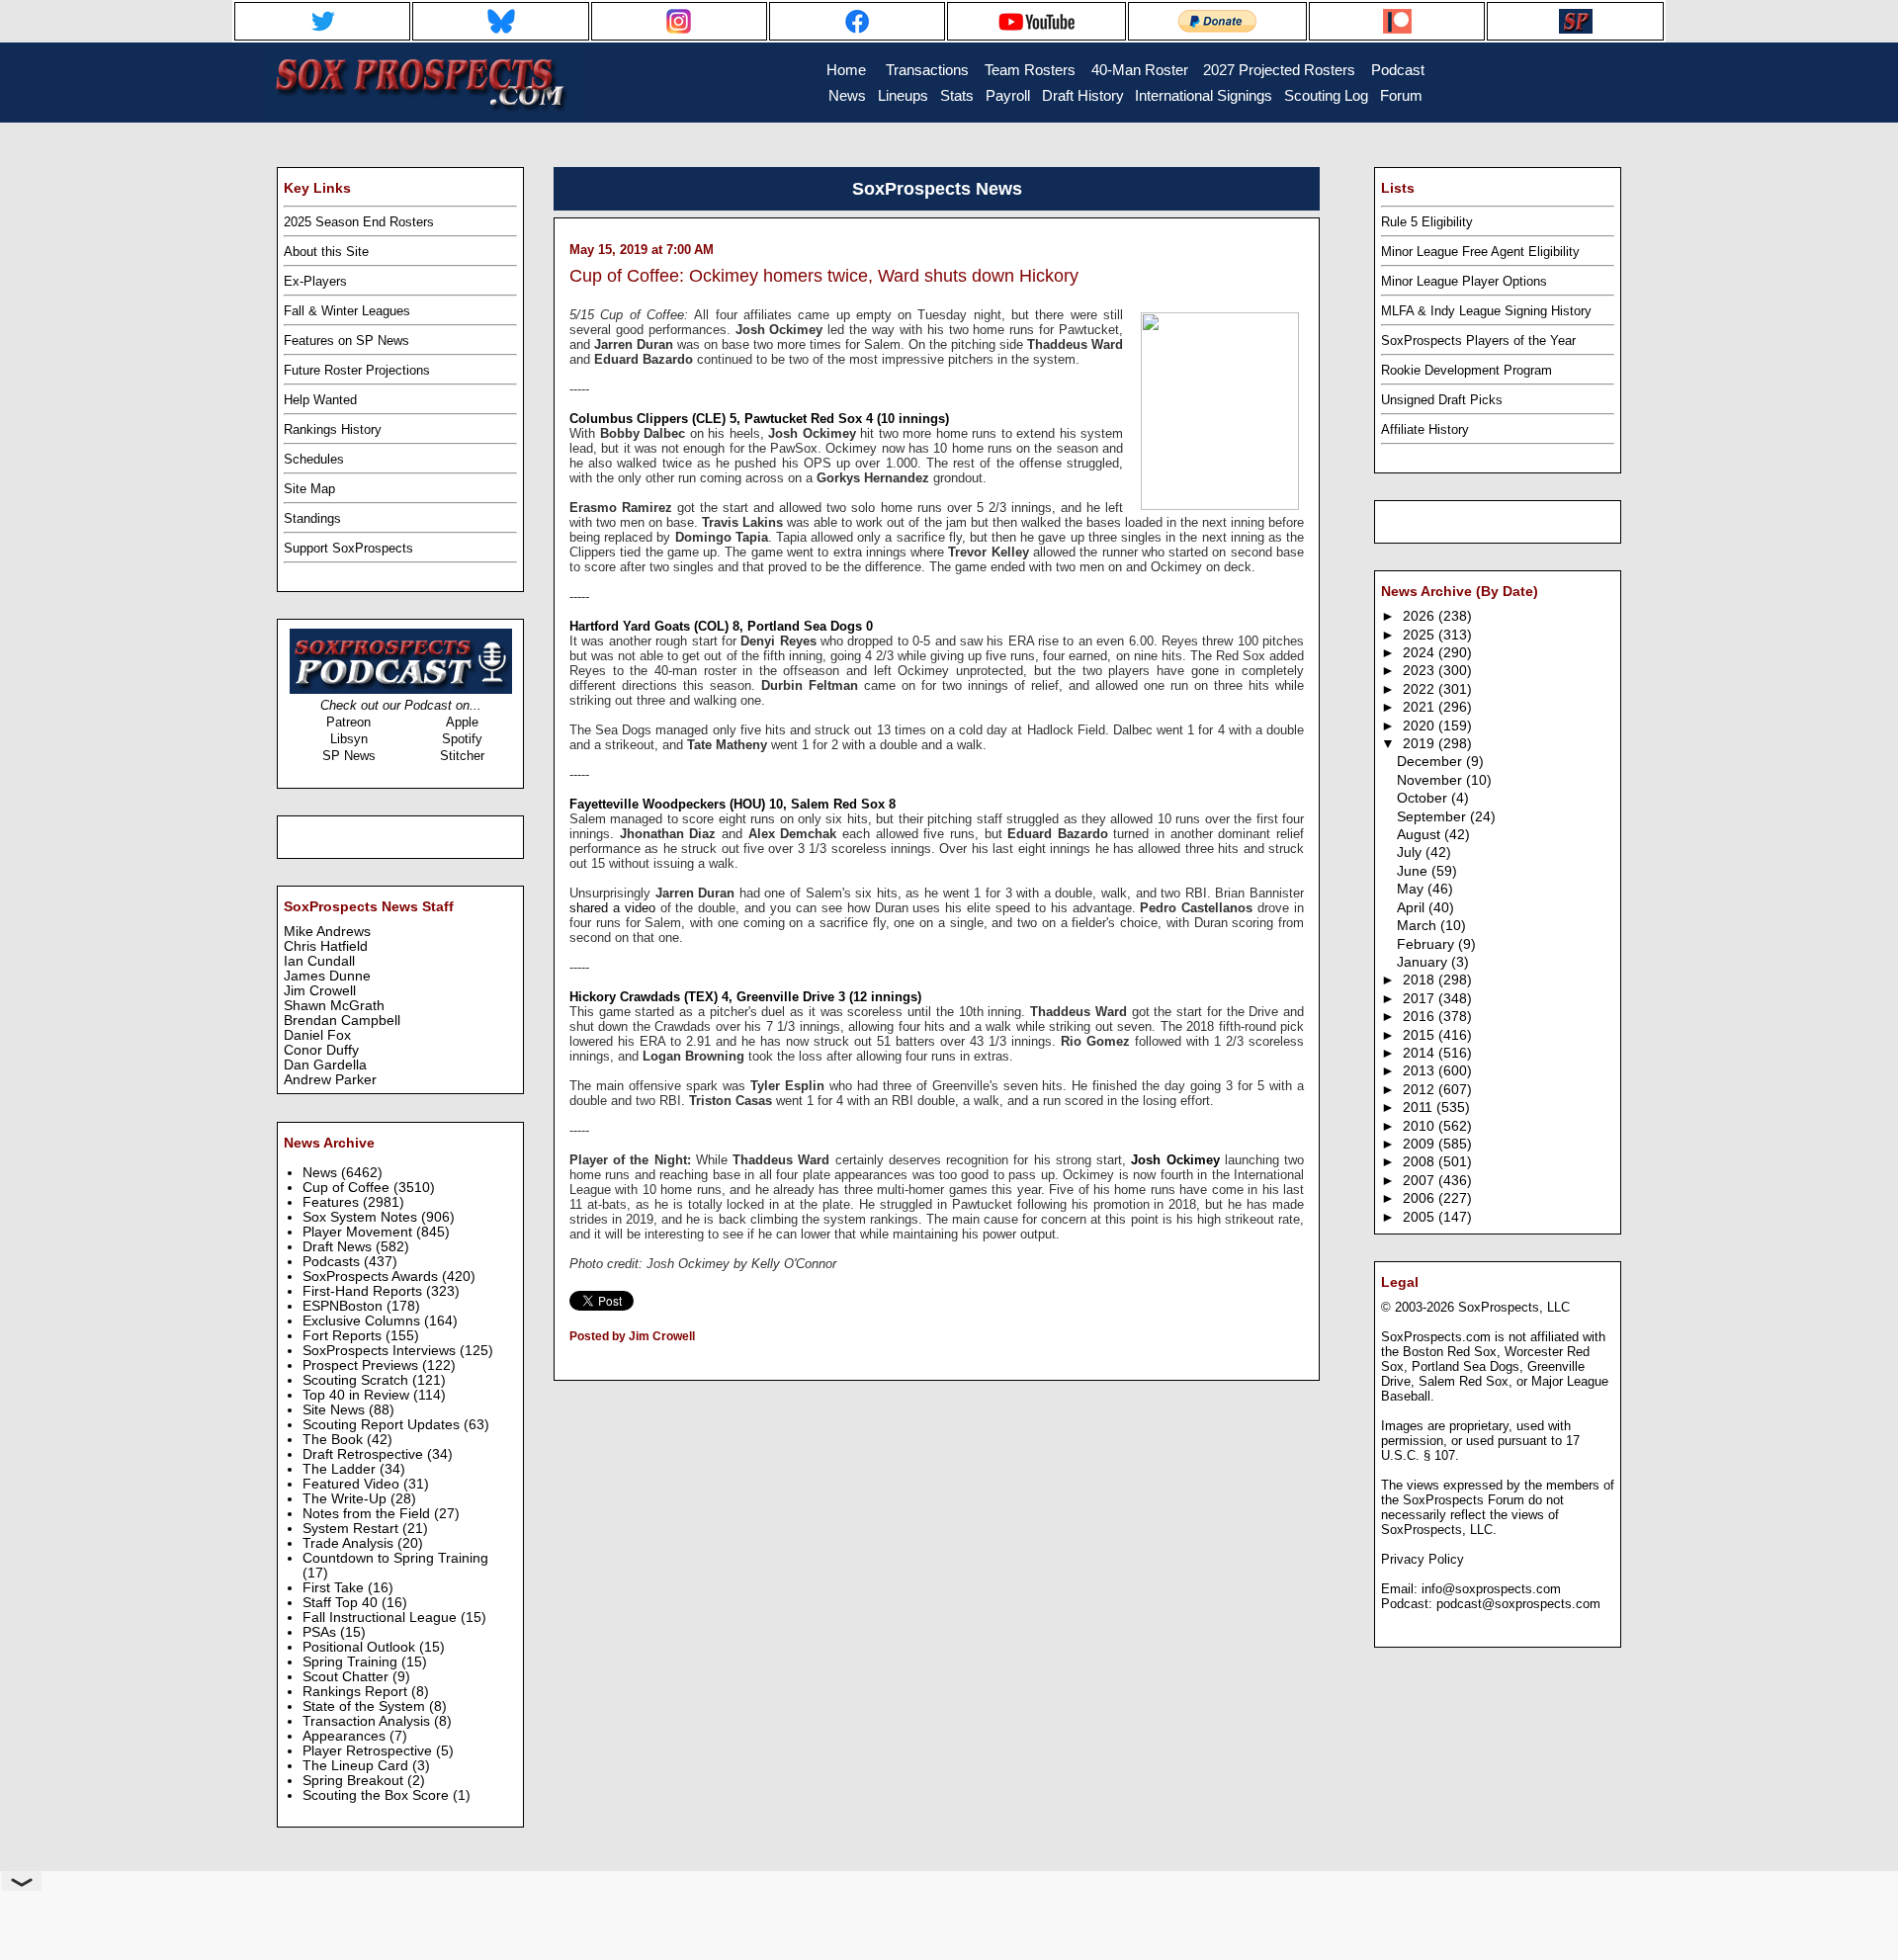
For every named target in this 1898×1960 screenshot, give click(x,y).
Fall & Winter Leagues (347, 311)
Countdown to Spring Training (395, 1558)
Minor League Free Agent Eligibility (1480, 252)
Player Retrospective (369, 1751)
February (1427, 944)
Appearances (346, 1736)
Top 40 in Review (358, 1395)
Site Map (309, 489)
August (1421, 835)
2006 (1421, 1198)
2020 (1421, 726)
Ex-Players (315, 281)
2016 (1421, 1017)
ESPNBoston (345, 1306)
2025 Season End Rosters (359, 222)
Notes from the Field (368, 1514)
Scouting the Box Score (378, 1795)
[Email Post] (571, 1362)
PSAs (321, 1632)
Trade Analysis (350, 1543)
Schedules (314, 459)
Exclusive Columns (363, 1321)
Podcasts (333, 1262)
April (1413, 908)
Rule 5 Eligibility (1427, 222)
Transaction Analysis (368, 1721)
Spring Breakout (355, 1781)
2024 (1421, 653)
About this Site (326, 252)
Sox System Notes (362, 1217)
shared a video (612, 908)
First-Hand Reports (364, 1291)
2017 (1421, 999)
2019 (1421, 744)
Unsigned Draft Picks (1442, 400)
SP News (349, 756)
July (1411, 852)
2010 (1421, 1126)
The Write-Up (346, 1499)
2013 (1421, 1071)
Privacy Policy (1423, 1559)
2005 (1421, 1217)
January (1424, 962)
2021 (1421, 707)
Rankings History (333, 429)
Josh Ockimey (1175, 1160)
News (322, 1173)
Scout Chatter (347, 1677)
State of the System (366, 1706)
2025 (1421, 635)
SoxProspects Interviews (381, 1351)
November (1431, 780)
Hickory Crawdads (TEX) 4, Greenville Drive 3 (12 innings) (745, 997)
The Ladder (341, 1469)
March (1419, 926)
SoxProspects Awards (372, 1277)
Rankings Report (357, 1692)
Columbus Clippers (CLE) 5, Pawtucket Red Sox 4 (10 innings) (759, 419)
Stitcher (462, 756)
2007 (1421, 1181)
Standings (312, 518)
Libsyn (349, 739)
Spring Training (352, 1662)
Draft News (339, 1247)
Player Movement (359, 1232)
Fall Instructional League (382, 1618)
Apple (462, 722)
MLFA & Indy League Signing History (1486, 311)
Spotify (462, 739)
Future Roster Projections (357, 370)
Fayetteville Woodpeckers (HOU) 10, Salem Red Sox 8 (733, 804)
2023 (1421, 671)
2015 (1421, 1035)
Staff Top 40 (342, 1603)
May (1412, 889)
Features (333, 1202)
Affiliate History (1425, 429)
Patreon (348, 722)
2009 (1421, 1144)
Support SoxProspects (348, 548)
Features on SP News (346, 341)
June (1414, 871)
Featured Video (353, 1484)
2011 (1420, 1108)
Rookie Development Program (1467, 370)
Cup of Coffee (348, 1188)
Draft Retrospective (365, 1454)
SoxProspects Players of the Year (1478, 341)
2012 (1421, 1090)
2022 (1421, 689)
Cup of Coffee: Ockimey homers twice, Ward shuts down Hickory (824, 276)
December (1431, 762)
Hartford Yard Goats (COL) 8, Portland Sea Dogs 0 (721, 626)
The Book (335, 1440)
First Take (335, 1588)
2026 (1421, 616)
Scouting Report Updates (383, 1425)
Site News (336, 1410)
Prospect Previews (362, 1365)
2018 (1421, 980)
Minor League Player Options (1464, 281)
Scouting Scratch (357, 1380)
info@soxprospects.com (1491, 1589)
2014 (1421, 1053)
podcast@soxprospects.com (1518, 1604)
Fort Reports (344, 1336)
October (1424, 798)
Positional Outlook (361, 1647)
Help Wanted (320, 400)
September (1433, 817)
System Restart (352, 1529)
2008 (1421, 1162)
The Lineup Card (357, 1766)
